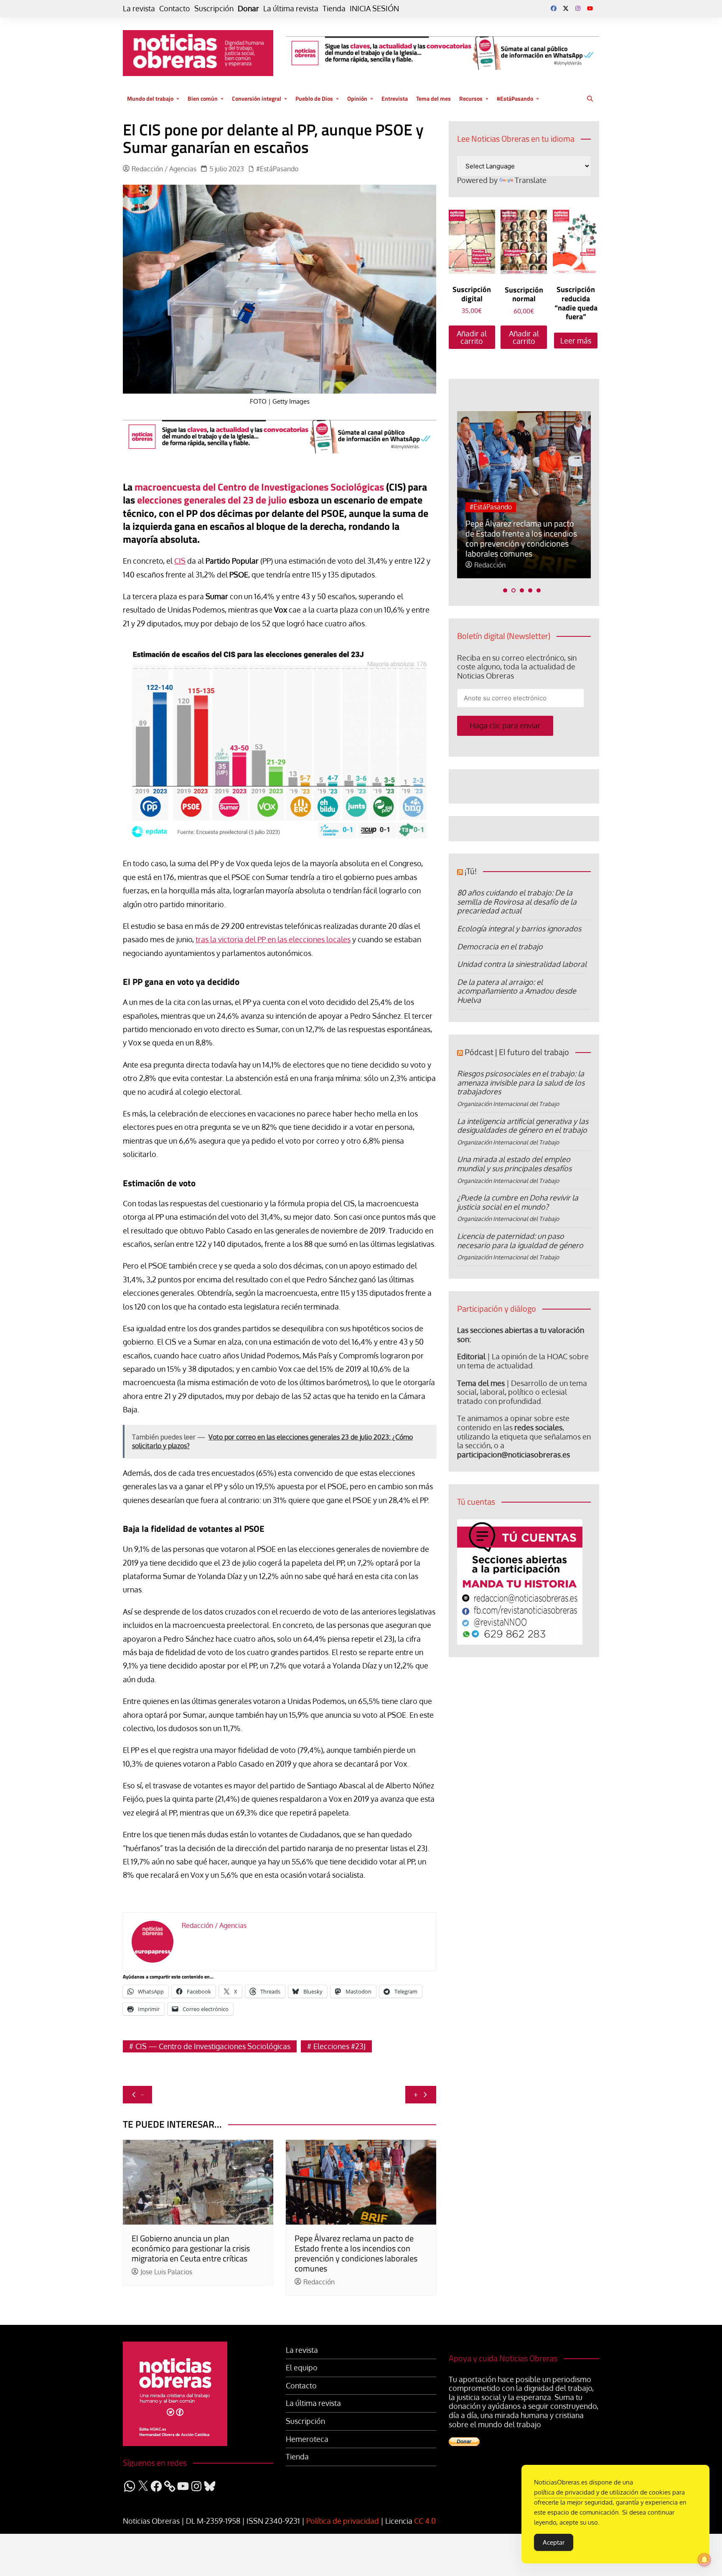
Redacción (319, 2282)
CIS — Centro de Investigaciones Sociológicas (213, 2046)
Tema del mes (433, 98)
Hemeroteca (307, 2439)
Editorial (471, 1356)
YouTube (590, 8)
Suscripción (214, 9)
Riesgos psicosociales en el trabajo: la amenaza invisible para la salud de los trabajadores (521, 1082)
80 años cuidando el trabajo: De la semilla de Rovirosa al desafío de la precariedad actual (517, 901)
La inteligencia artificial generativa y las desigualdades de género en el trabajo (523, 1126)
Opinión (357, 98)
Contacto (175, 9)
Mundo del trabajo (150, 98)
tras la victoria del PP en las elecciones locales (273, 939)
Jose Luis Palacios (166, 2272)
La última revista (291, 9)
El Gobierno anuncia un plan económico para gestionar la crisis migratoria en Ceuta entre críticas (191, 2248)
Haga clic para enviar (505, 725)
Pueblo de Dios (314, 98)
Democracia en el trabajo (500, 946)
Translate (531, 180)
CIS (180, 561)
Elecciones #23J (339, 2046)
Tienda (334, 9)
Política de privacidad (343, 2521)
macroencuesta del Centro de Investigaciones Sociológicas (259, 487)
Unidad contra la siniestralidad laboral (522, 964)
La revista (139, 9)
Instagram (578, 8)
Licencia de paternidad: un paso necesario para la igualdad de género (520, 1241)
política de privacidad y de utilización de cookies (602, 2492)
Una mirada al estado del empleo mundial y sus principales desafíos (514, 1164)
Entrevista (395, 98)
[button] (505, 590)
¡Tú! (471, 871)
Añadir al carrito (472, 337)
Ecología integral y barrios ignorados (519, 928)
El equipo (302, 2368)
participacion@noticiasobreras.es (514, 1455)
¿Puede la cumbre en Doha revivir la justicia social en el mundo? (518, 1202)
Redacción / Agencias (164, 169)
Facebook (554, 8)
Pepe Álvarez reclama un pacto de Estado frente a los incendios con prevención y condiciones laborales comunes (356, 2253)
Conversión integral (257, 98)
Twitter (566, 8)
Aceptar (554, 2542)
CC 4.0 (425, 2521)
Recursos (471, 98)
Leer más (576, 341)
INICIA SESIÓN (374, 9)
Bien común (203, 98)
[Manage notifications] (704, 2560)
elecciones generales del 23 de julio (212, 500)
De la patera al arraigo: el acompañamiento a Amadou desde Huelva (517, 991)
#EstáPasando (515, 98)
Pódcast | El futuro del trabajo (517, 1052)
